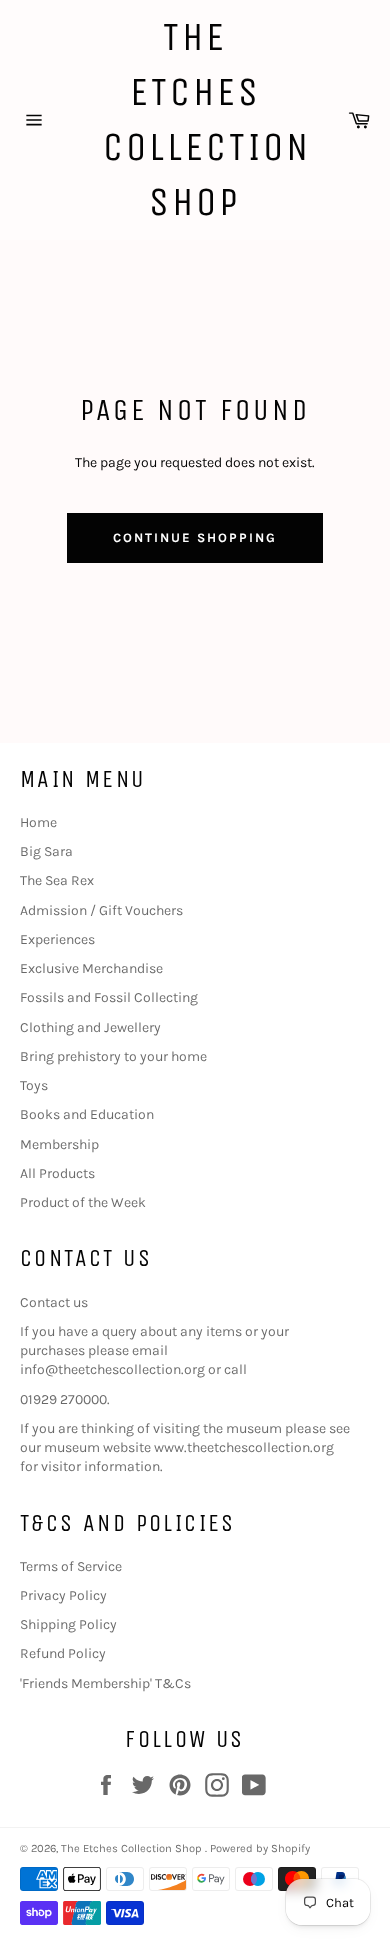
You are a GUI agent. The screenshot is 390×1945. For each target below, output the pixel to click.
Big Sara (46, 851)
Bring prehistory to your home (113, 1056)
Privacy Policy (63, 1595)
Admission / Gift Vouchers (101, 910)
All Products (57, 1173)
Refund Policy (63, 1653)
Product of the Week (83, 1202)
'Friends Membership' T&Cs (105, 1683)
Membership (59, 1144)
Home (38, 822)
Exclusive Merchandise (91, 968)
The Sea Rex (57, 880)
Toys (34, 1085)
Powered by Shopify (260, 1848)
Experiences (57, 939)
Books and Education (87, 1114)
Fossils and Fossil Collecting (109, 997)
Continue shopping (194, 537)
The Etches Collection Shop (195, 119)
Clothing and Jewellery (90, 1027)
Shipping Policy (68, 1624)
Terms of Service (71, 1566)
